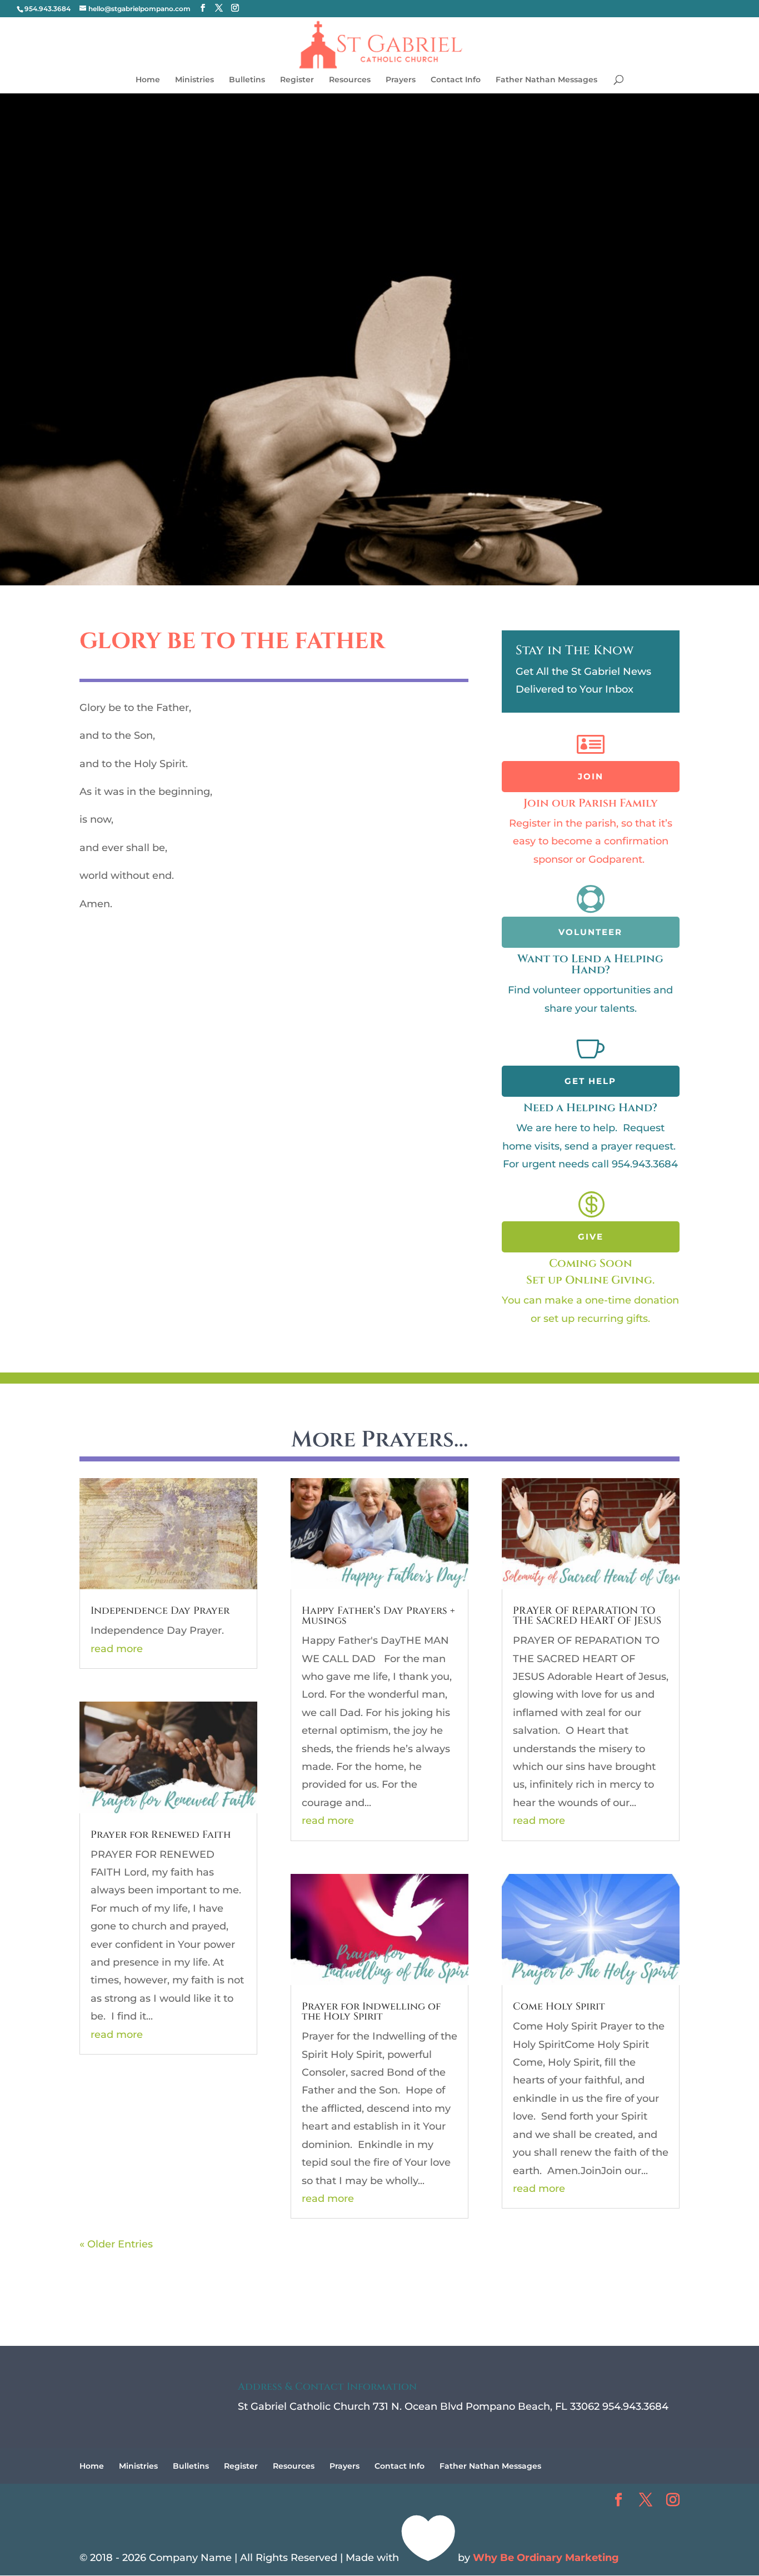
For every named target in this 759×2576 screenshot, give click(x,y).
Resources (350, 80)
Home (148, 80)
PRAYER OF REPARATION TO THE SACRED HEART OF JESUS (587, 1616)
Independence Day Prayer (160, 1611)
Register (297, 80)
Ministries (194, 80)
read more (117, 1649)
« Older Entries (116, 2244)
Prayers (401, 80)
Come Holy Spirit (559, 2006)
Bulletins (247, 80)
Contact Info (456, 80)
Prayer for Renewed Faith (161, 1835)
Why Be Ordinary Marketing (546, 2558)
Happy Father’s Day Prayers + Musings (378, 1616)
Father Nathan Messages (546, 80)
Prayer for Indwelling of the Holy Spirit (371, 2011)
